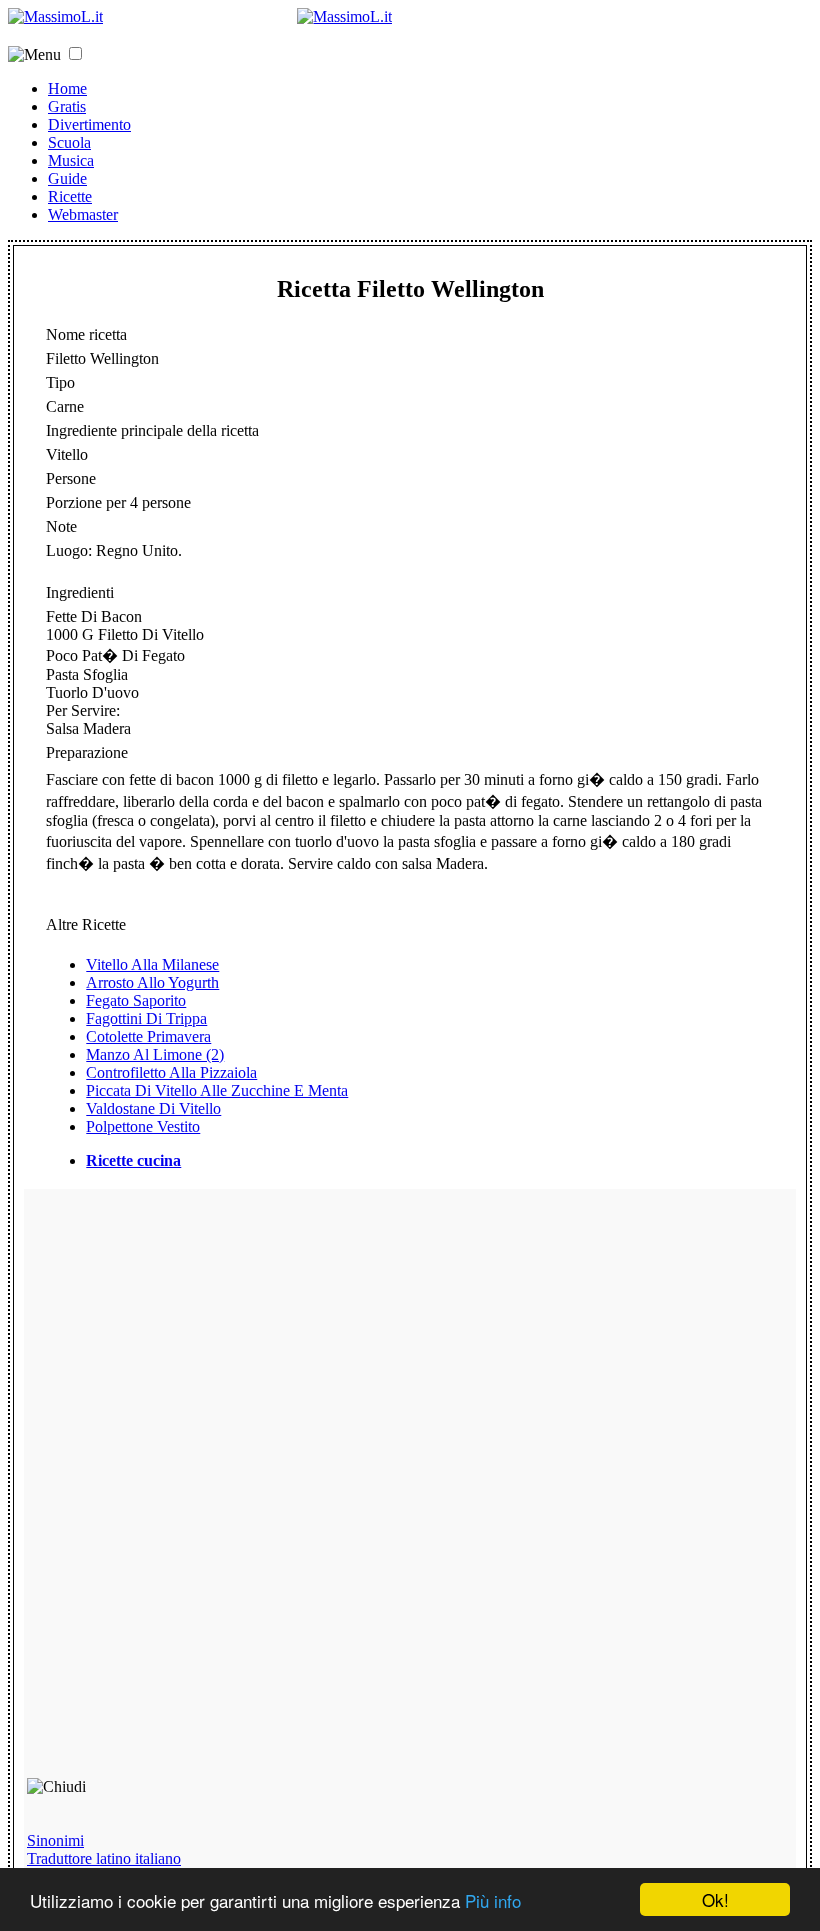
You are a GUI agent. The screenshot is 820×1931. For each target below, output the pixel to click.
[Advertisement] (170, 1492)
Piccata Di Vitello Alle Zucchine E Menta (217, 1090)
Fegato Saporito (136, 1000)
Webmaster (83, 214)
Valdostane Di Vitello (153, 1108)
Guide (67, 178)
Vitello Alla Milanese (152, 964)
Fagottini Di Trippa (146, 1018)
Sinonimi (55, 1840)
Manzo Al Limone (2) (155, 1054)
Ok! (715, 1899)
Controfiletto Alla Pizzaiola (171, 1072)
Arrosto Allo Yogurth (152, 982)
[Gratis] (344, 16)
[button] (75, 53)
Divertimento (89, 124)
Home (67, 88)
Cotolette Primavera (148, 1036)
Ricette (70, 196)
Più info (493, 1900)
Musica (71, 160)
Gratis (67, 106)
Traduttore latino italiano (104, 1858)
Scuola (69, 142)
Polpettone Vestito (143, 1126)
